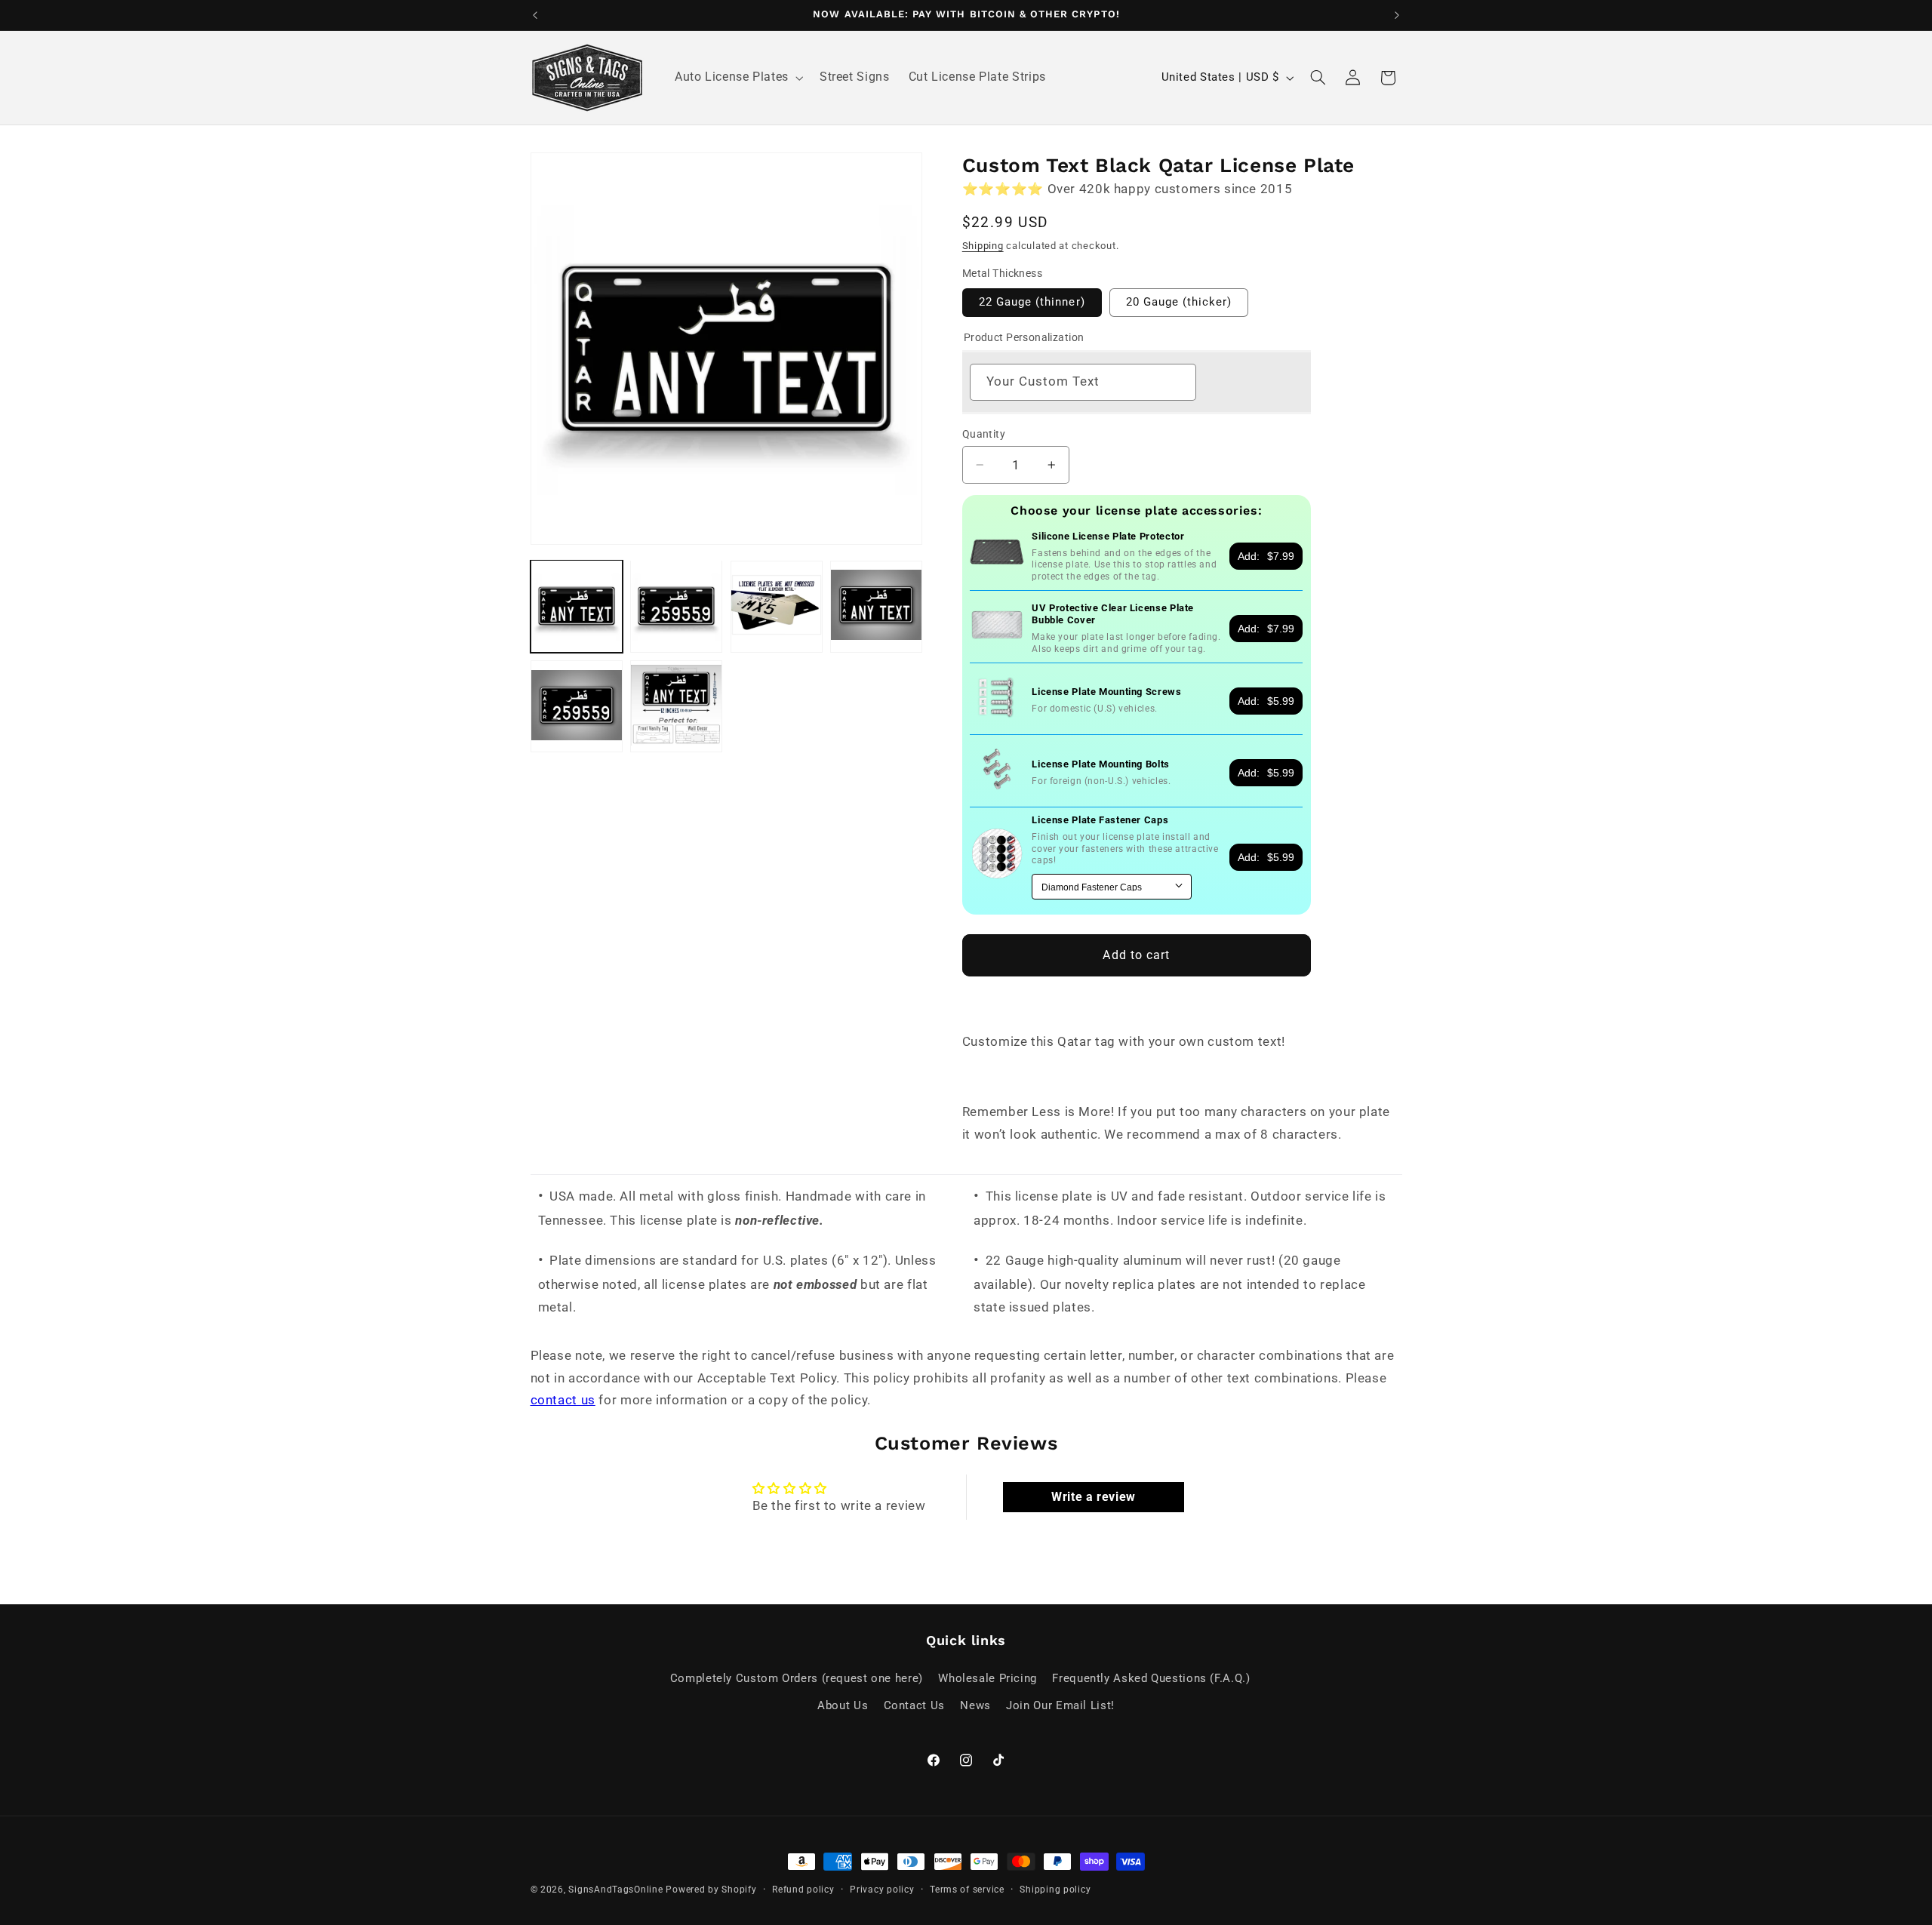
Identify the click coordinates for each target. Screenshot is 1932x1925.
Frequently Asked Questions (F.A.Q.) (1151, 1678)
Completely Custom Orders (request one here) (797, 1678)
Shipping (983, 245)
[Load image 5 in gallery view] (577, 706)
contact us (563, 1400)
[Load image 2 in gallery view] (676, 606)
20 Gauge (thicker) (1179, 302)
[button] (737, 78)
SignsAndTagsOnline (615, 1890)
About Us (843, 1705)
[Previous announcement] (535, 15)
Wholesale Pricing (988, 1678)
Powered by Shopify (711, 1890)
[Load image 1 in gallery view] (577, 606)
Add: (1266, 556)
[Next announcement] (1397, 15)
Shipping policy (1055, 1890)
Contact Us (914, 1705)
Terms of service (967, 1890)
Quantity (984, 434)
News (975, 1705)
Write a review (1094, 1497)
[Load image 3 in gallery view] (777, 606)
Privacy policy (882, 1890)
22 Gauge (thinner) (1032, 302)
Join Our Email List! (1060, 1705)
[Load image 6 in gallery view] (676, 706)
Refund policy (803, 1890)
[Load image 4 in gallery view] (876, 606)
